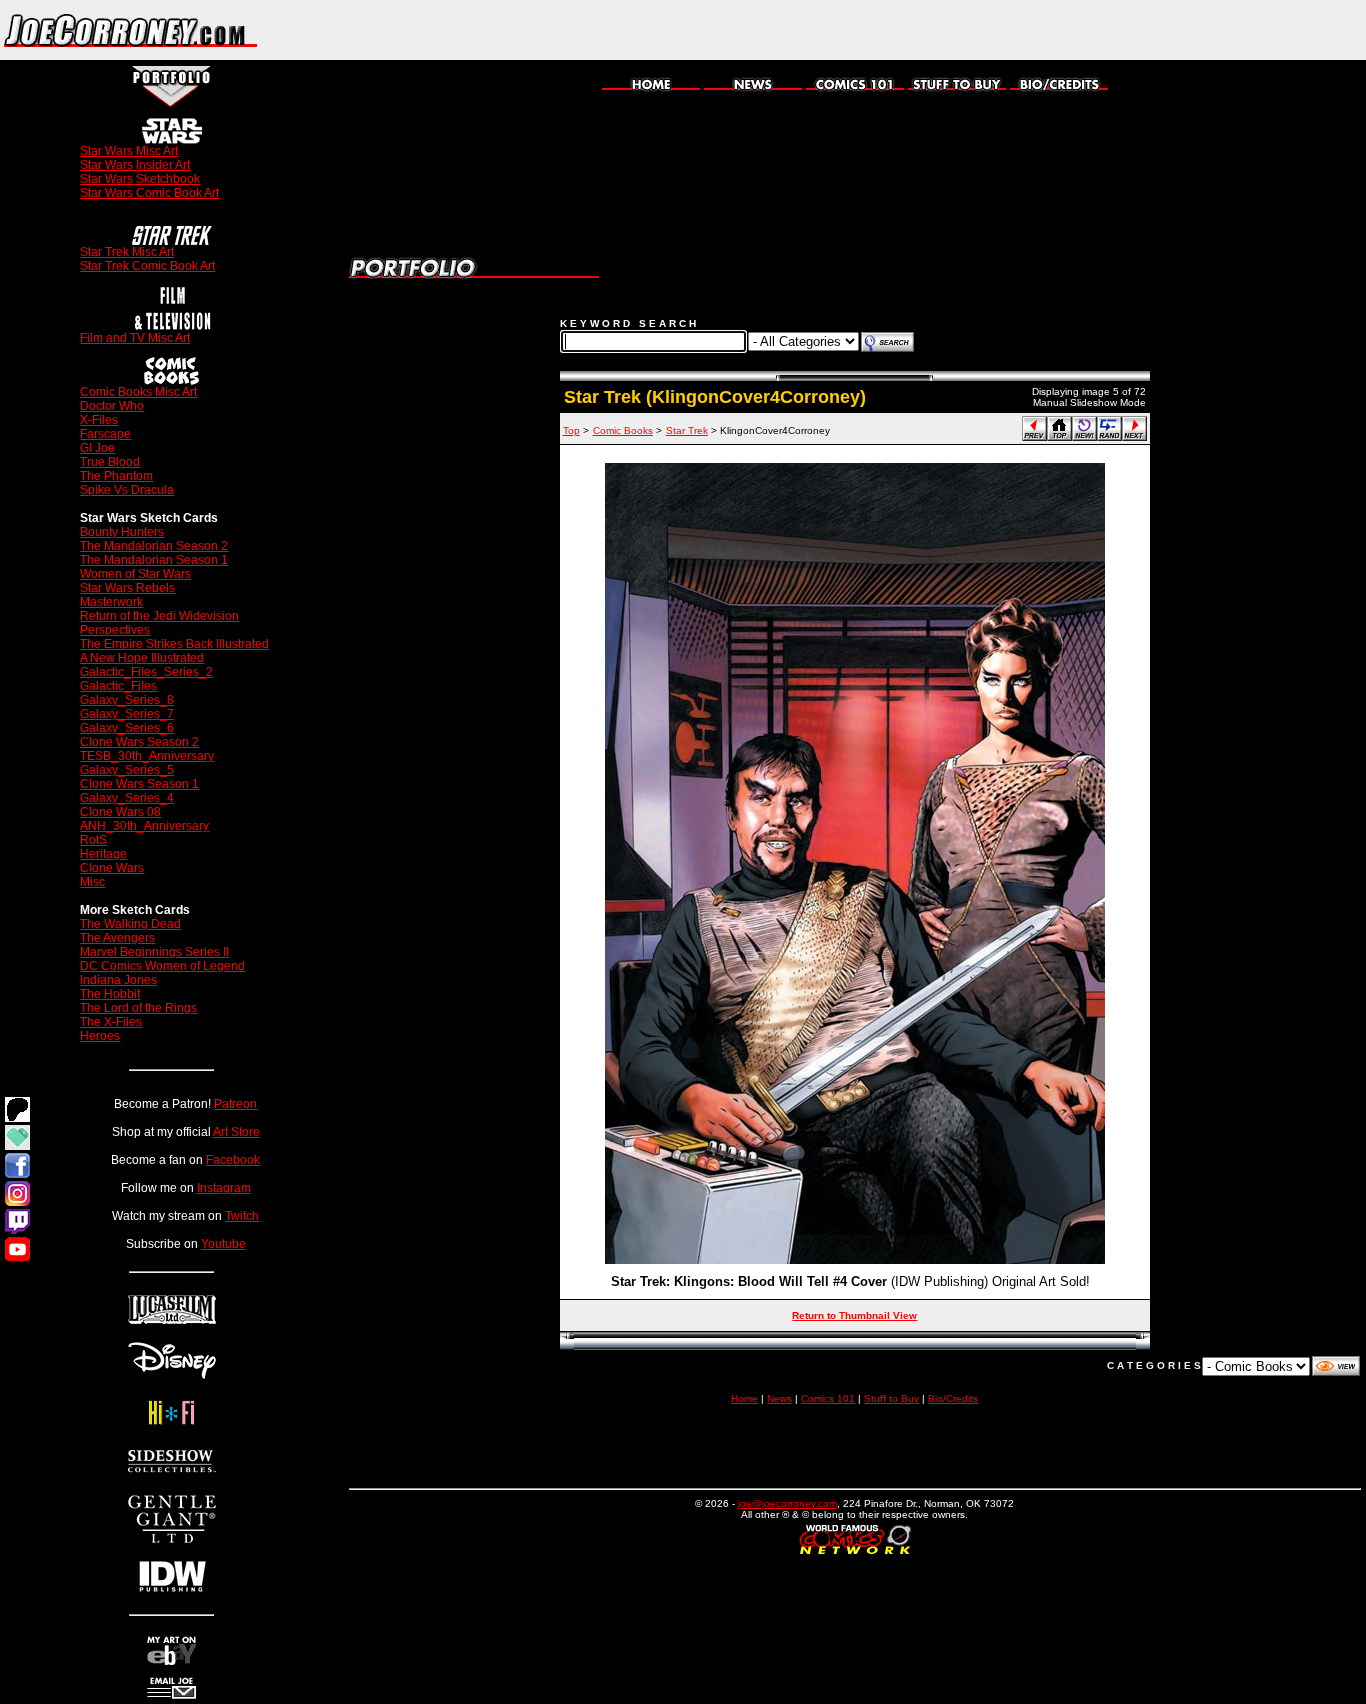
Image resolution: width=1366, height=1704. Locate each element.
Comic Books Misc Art (138, 392)
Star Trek (687, 430)
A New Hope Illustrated (142, 658)
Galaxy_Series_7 (127, 714)
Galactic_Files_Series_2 (146, 672)
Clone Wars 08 (120, 812)
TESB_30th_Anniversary (147, 756)
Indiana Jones (118, 980)
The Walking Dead (130, 924)
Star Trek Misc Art (127, 252)
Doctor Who (112, 406)
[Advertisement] (1132, 30)
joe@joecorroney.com (787, 1503)
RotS (93, 840)
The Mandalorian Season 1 (154, 560)
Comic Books (623, 430)
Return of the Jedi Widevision (159, 616)
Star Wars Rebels (127, 588)
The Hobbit (110, 994)
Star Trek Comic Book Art (147, 266)
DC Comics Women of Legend (162, 966)
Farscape (105, 434)
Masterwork (111, 602)
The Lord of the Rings (138, 1008)
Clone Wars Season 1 (139, 784)
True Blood (110, 462)
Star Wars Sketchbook (140, 179)
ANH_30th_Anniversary (144, 826)
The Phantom (116, 476)
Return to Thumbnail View (854, 1315)
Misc (92, 882)
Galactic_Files (118, 686)
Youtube (223, 1244)
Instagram (224, 1188)
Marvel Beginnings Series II (154, 952)
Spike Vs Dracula (127, 490)
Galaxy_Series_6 (127, 728)
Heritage (103, 854)
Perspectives (115, 630)
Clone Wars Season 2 (139, 742)
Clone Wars (112, 868)
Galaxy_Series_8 (127, 700)
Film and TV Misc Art (135, 338)
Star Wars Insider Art (135, 165)
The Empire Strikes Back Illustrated (174, 644)
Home (744, 1398)
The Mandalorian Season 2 (154, 546)
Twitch (242, 1216)
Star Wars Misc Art (129, 151)
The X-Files (111, 1022)
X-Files (99, 420)
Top (571, 430)
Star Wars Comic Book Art (149, 193)
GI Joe (97, 448)
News (779, 1398)
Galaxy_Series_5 (127, 770)
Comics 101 (828, 1398)
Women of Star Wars (135, 574)
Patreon (235, 1104)
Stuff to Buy (891, 1398)
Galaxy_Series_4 (127, 798)
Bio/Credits (953, 1398)
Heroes (100, 1036)
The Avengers (117, 938)
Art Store (236, 1132)
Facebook (233, 1160)
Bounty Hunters (122, 532)
